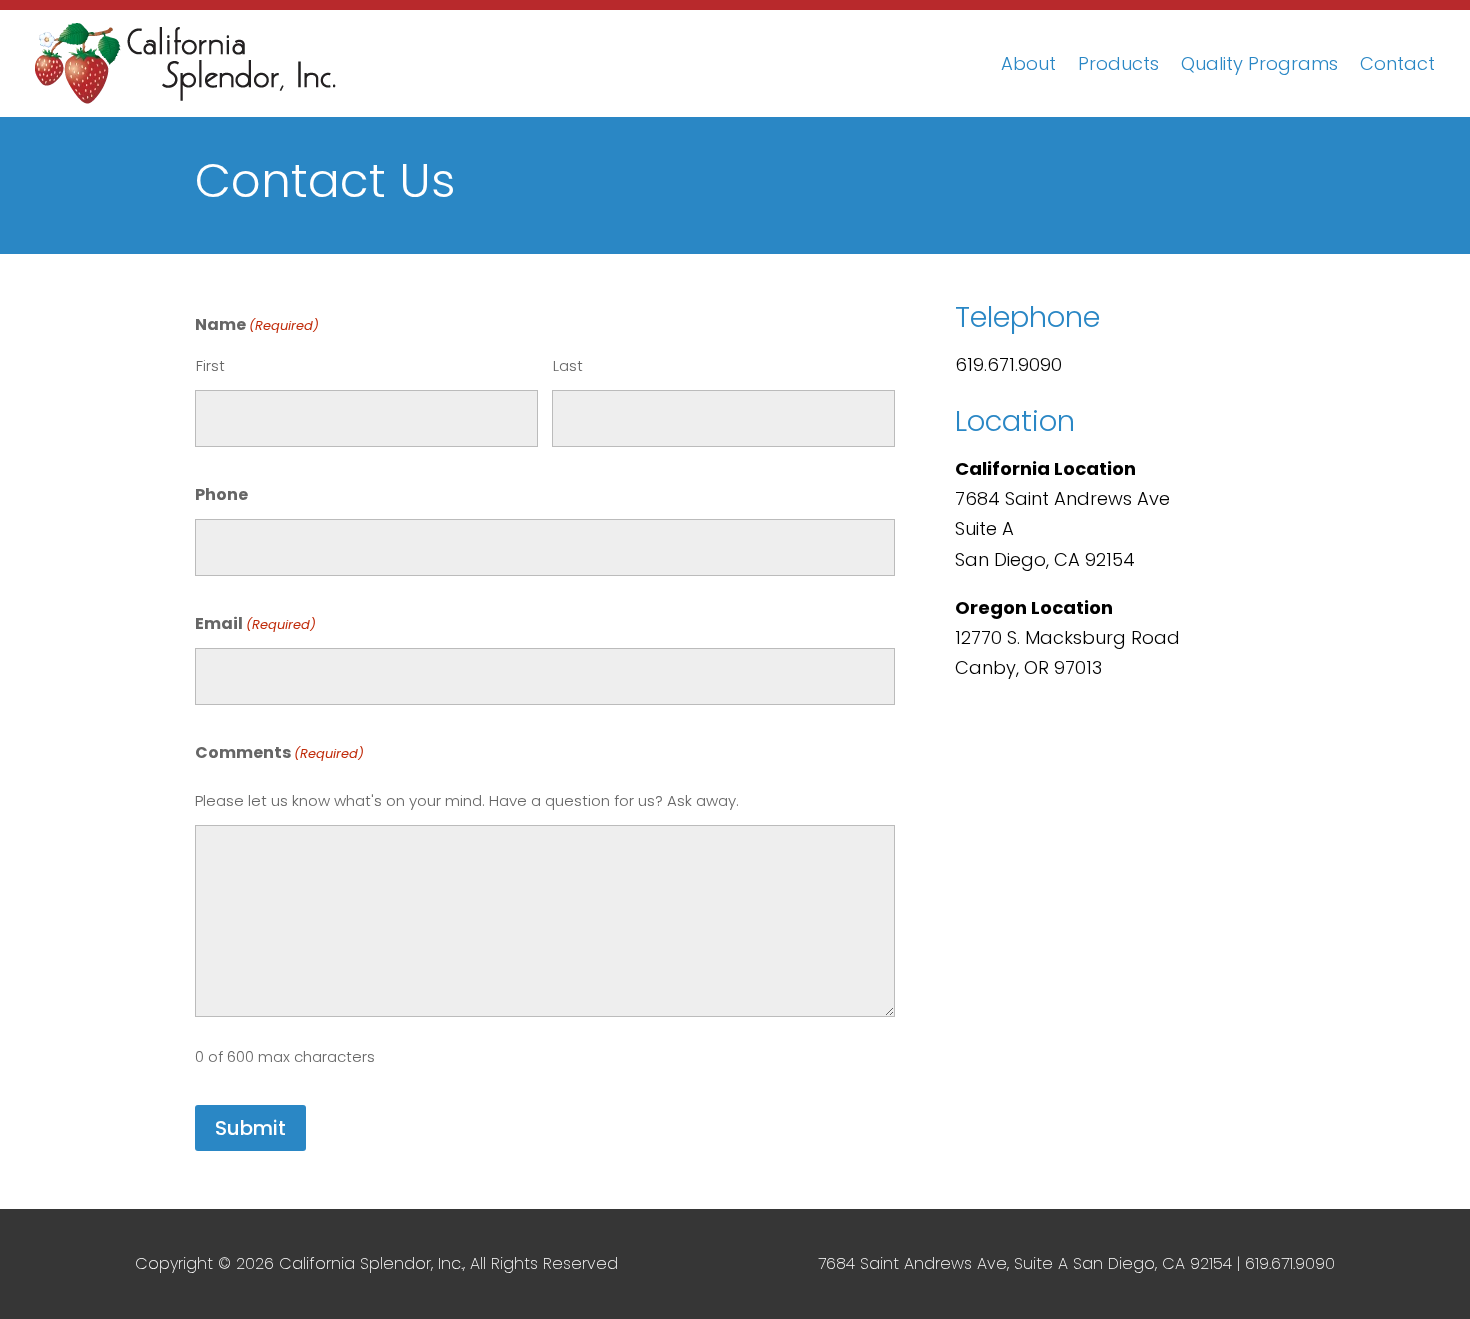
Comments (279, 752)
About (1028, 63)
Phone (221, 494)
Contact (1397, 63)
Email (255, 623)
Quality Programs (1259, 63)
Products (1118, 63)
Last (568, 365)
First (210, 365)
